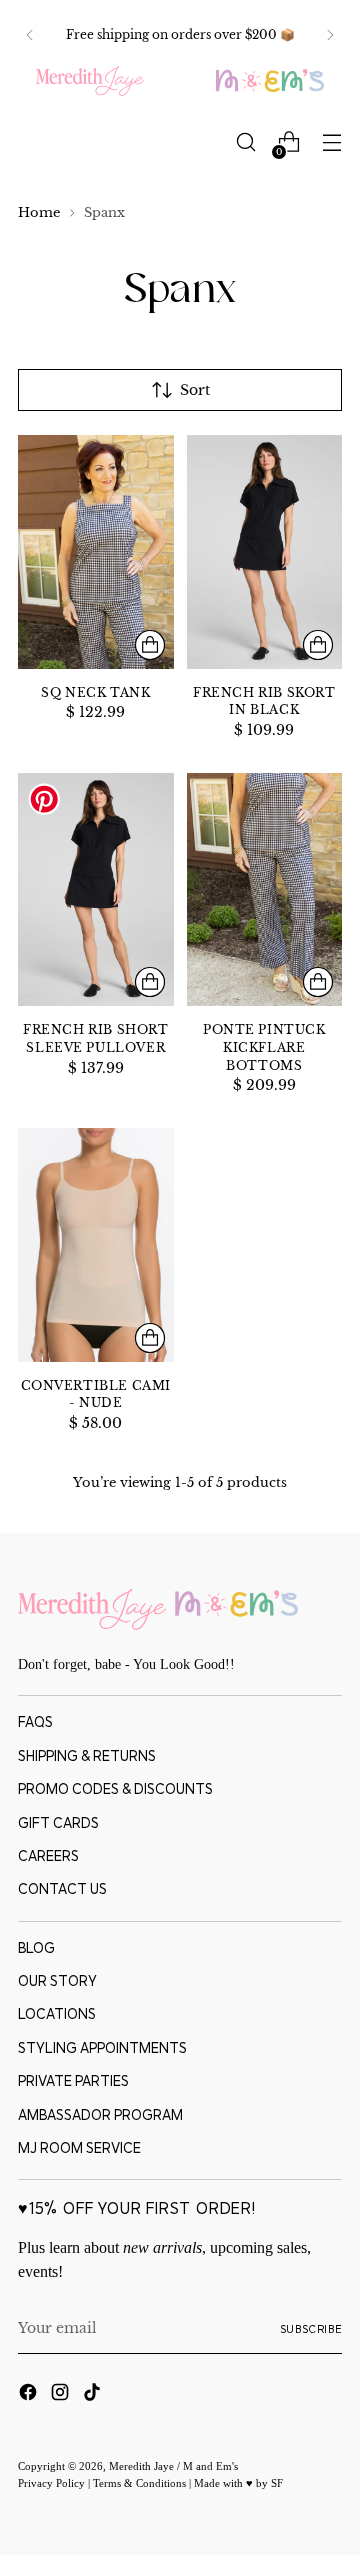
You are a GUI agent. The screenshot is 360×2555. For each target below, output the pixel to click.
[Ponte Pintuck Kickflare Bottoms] (265, 889)
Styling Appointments (102, 2048)
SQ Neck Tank (95, 693)
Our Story (57, 1981)
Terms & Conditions (141, 2483)
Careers (48, 1856)
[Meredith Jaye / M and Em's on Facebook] (30, 2395)
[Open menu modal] (331, 142)
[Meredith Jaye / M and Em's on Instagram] (62, 2395)
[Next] (330, 35)
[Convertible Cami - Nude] (96, 1244)
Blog (36, 1948)
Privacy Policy (53, 2483)
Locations (57, 2014)
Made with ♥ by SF (238, 2483)
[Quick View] (150, 645)
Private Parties (73, 2081)
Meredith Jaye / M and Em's (173, 2466)
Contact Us (62, 1889)
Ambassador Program (100, 2115)
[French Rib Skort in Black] (265, 551)
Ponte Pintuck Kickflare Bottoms (264, 1047)
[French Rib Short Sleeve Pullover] (96, 889)
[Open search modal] (245, 142)
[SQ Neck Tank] (96, 551)
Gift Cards (58, 1823)
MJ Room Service (79, 2148)
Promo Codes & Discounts (115, 1789)
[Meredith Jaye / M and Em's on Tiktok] (94, 2395)
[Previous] (30, 35)
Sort (195, 390)
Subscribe (311, 2329)
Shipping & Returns (87, 1756)
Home (39, 212)
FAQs (35, 1722)
